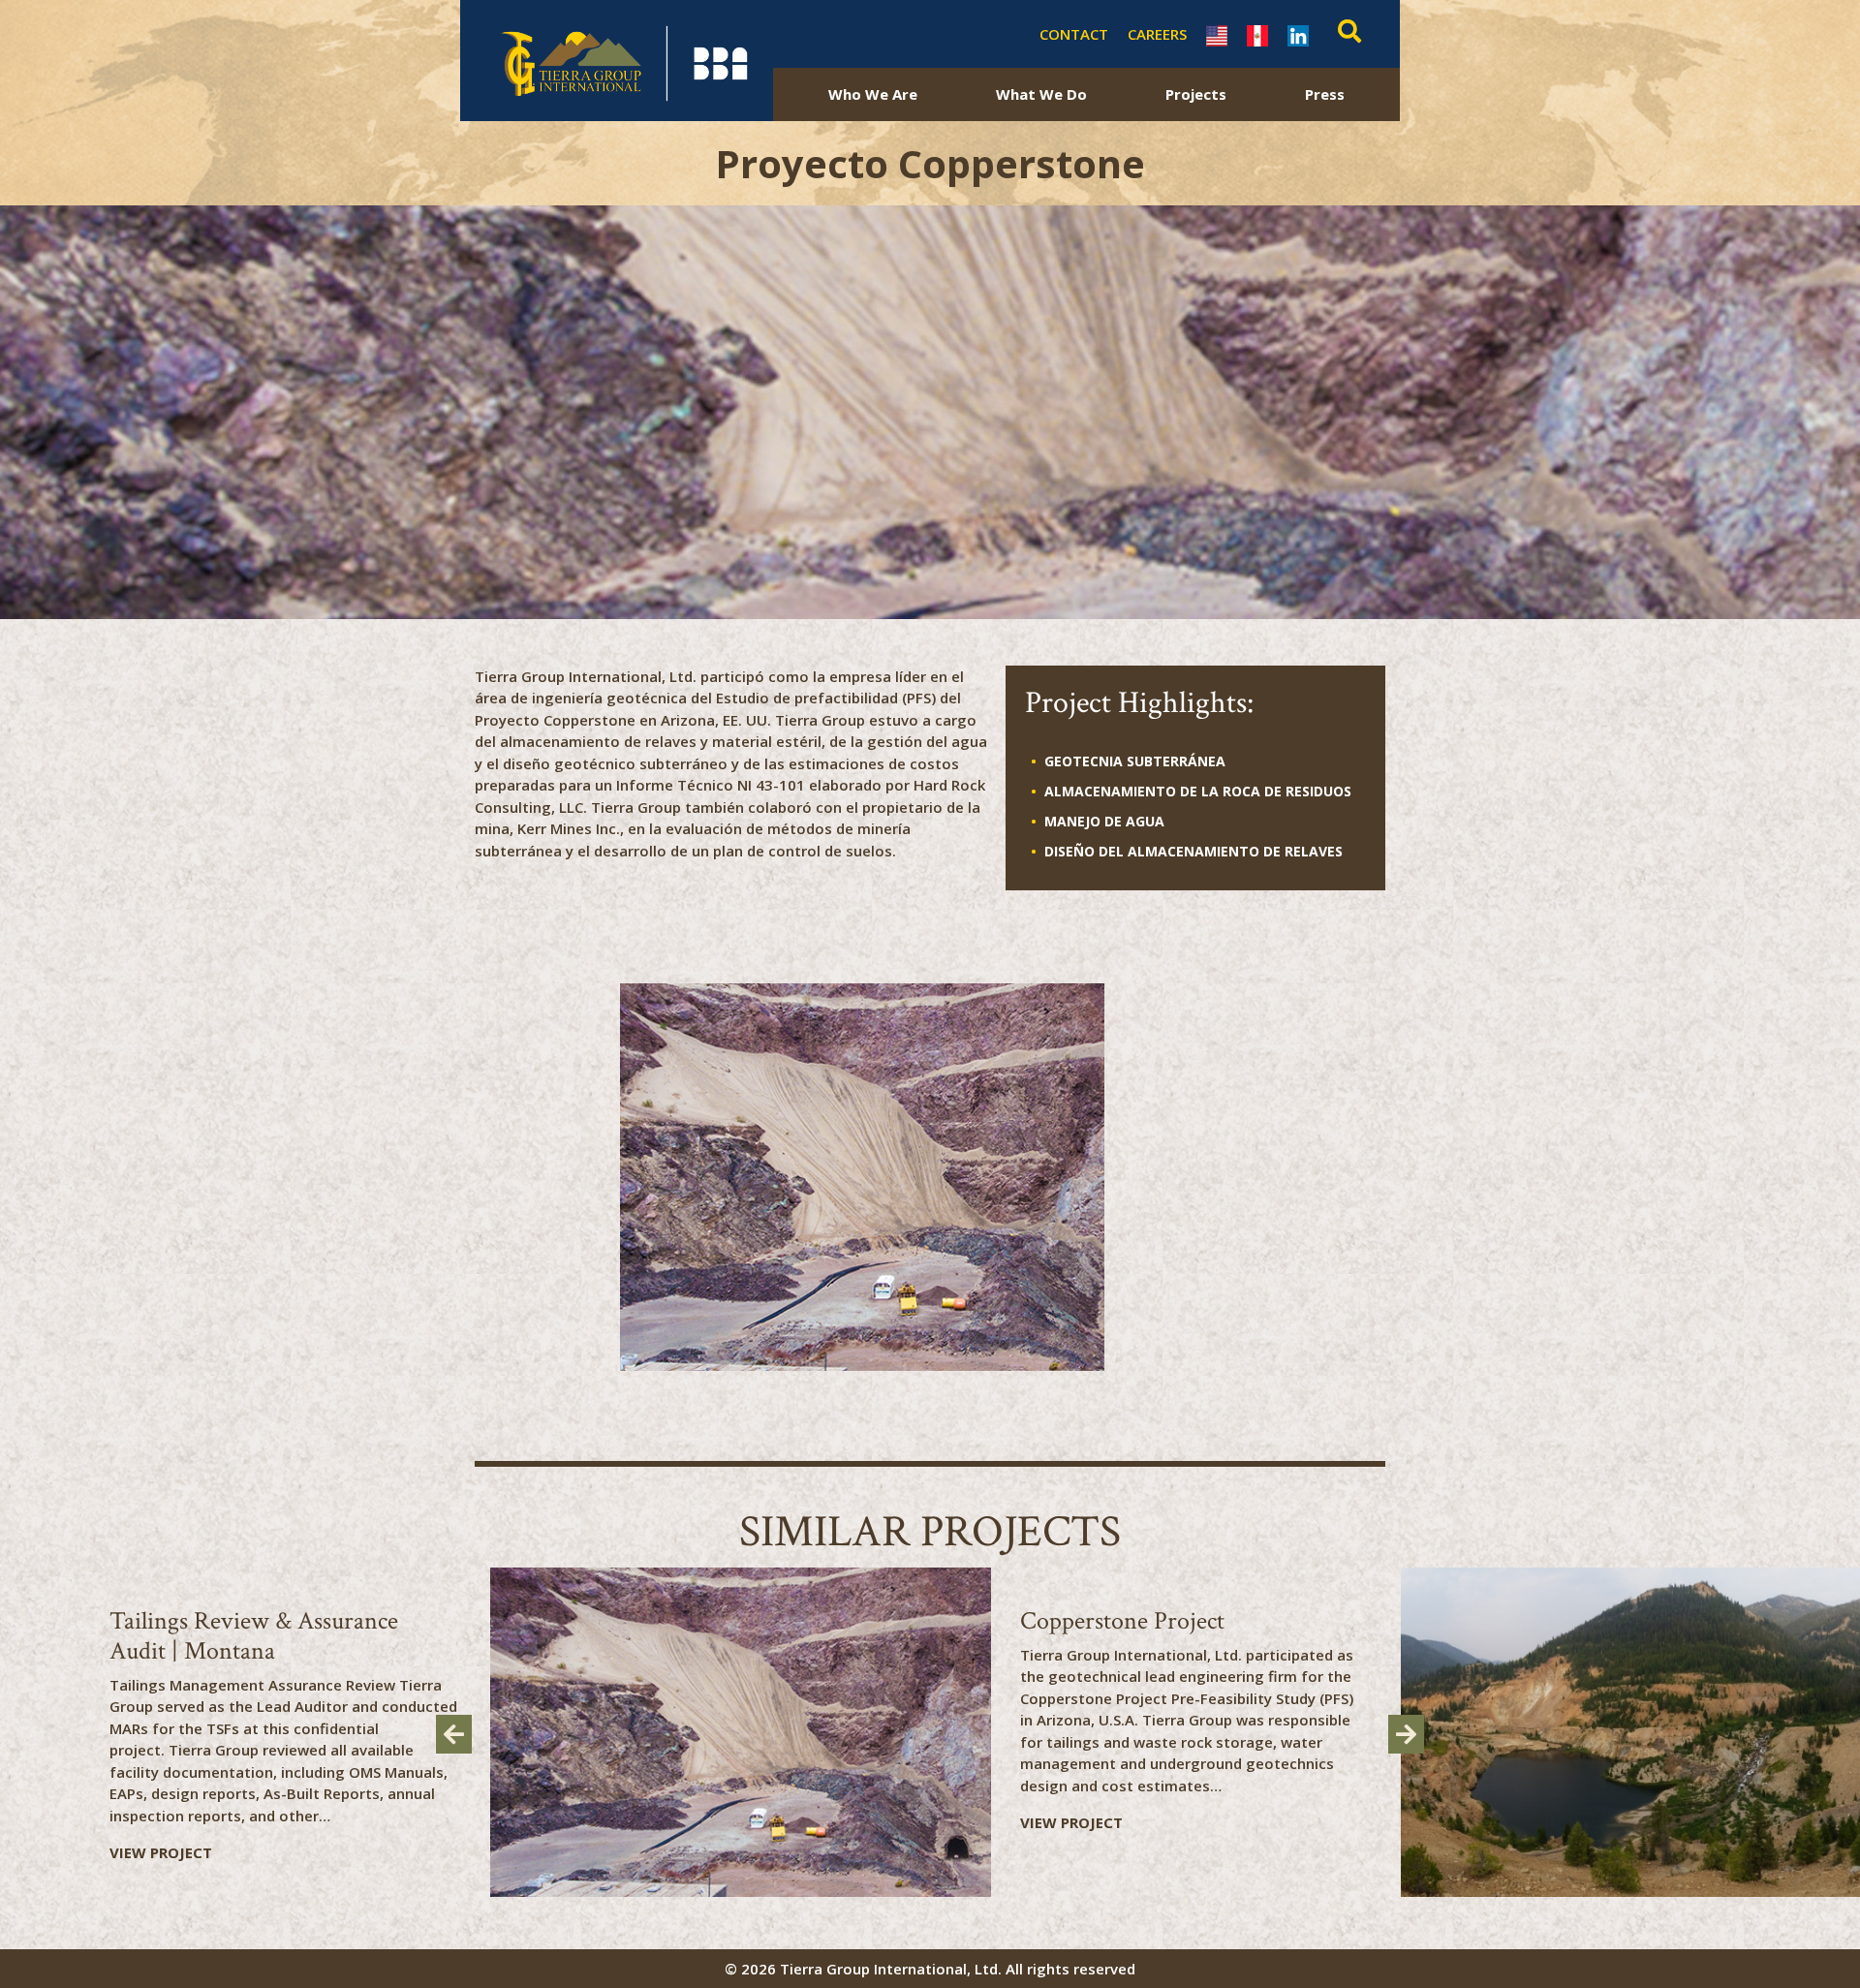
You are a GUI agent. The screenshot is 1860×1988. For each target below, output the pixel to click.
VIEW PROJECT (161, 1852)
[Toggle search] (1345, 34)
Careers (1157, 34)
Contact (1074, 34)
